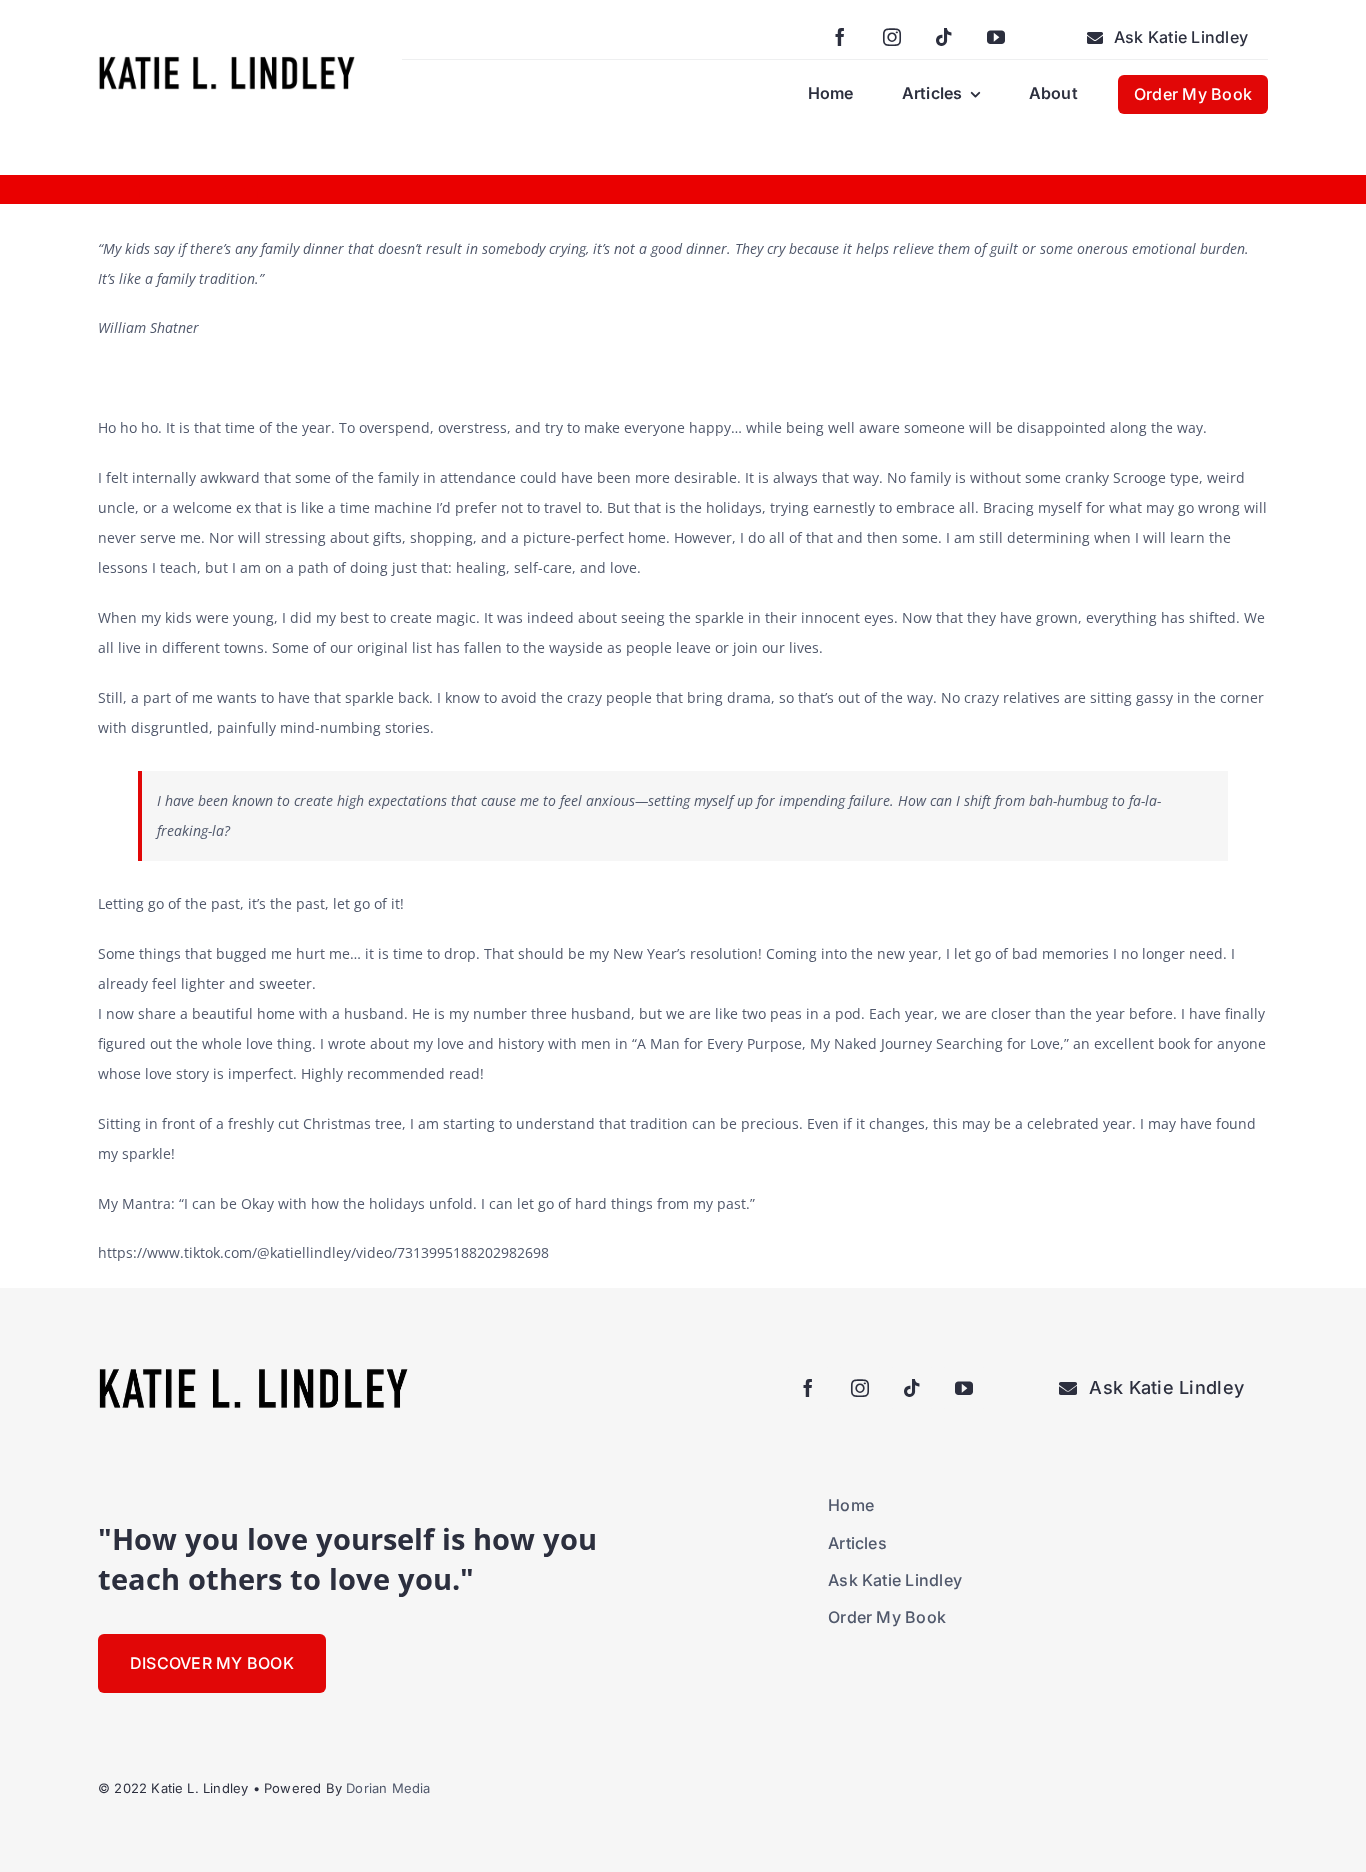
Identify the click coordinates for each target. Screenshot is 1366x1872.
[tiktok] (944, 37)
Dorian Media (388, 1788)
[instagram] (892, 37)
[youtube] (996, 37)
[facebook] (840, 37)
